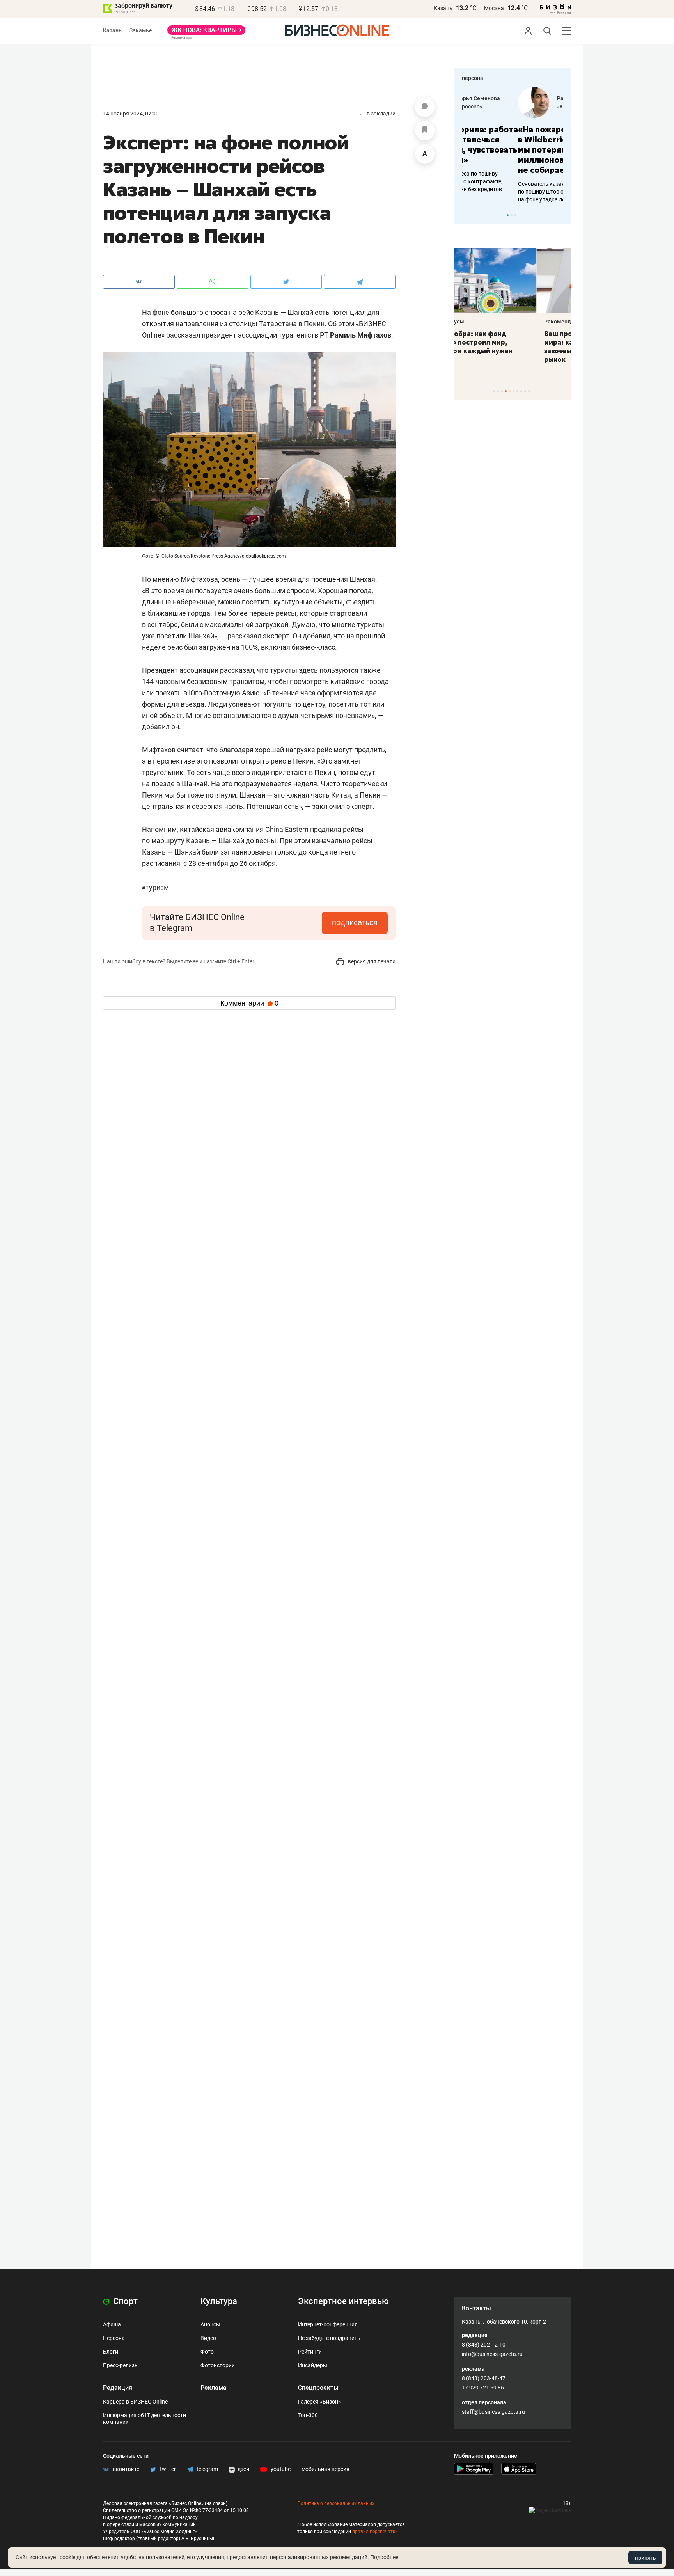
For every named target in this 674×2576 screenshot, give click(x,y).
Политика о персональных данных (336, 2503)
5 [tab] (510, 391)
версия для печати (371, 961)
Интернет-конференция (328, 2324)
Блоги (111, 2352)
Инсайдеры (313, 2365)
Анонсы (210, 2324)
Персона (114, 2338)
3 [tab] (515, 215)
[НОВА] (206, 33)
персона (473, 78)
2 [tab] (512, 215)
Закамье (141, 30)
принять (645, 2558)
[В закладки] (425, 131)
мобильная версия (325, 2469)
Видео (208, 2338)
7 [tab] (517, 391)
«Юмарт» (512, 107)
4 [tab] (506, 391)
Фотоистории (218, 2365)
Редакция (118, 2388)
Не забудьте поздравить (329, 2338)
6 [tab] (513, 391)
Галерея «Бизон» (319, 2402)
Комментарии (249, 1003)
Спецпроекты (318, 2388)
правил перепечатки (375, 2532)
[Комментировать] (425, 107)
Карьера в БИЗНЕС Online (135, 2402)
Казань (443, 8)
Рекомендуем (480, 322)
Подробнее (384, 2557)
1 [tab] (508, 215)
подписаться (355, 922)
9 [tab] (525, 391)
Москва (494, 8)
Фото (207, 2352)
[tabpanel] (513, 145)
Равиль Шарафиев (525, 98)
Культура (219, 2301)
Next (562, 215)
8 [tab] (521, 391)
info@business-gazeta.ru (492, 2354)
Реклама (214, 2388)
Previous (465, 215)
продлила (326, 829)
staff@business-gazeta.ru (493, 2412)
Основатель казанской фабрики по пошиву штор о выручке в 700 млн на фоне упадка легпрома (510, 192)
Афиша (112, 2324)
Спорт (124, 2301)
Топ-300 (308, 2415)
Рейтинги (310, 2352)
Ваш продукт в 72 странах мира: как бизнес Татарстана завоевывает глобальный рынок (511, 346)
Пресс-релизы (121, 2365)
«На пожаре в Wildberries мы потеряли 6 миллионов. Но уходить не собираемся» (510, 150)
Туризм (155, 887)
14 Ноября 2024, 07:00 (131, 114)
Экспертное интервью (343, 2301)
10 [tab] (529, 391)
